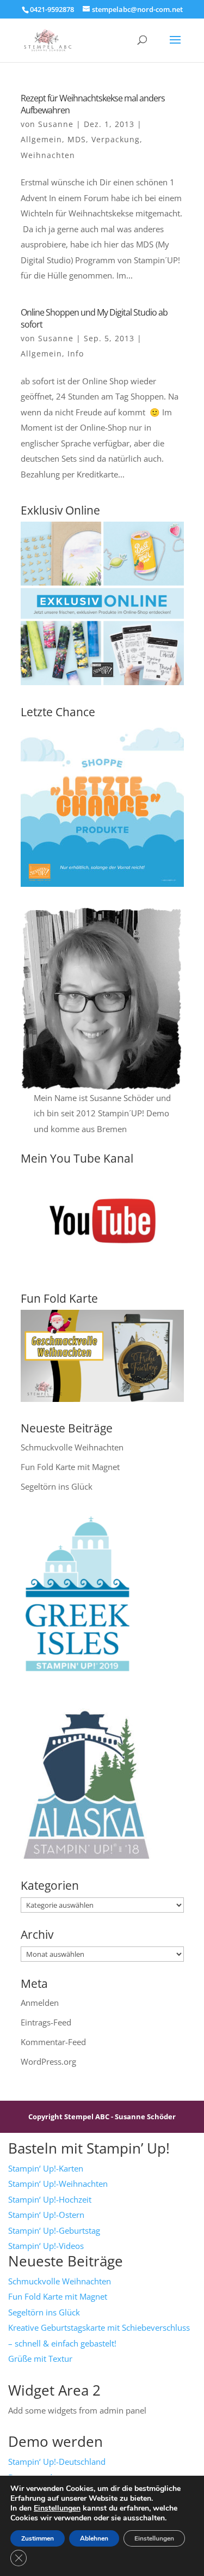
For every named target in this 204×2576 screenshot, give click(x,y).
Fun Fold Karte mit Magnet (70, 1467)
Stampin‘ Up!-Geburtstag (54, 2230)
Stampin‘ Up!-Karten (46, 2168)
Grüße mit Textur (40, 2359)
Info (76, 353)
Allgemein (41, 139)
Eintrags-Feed (46, 2022)
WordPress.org (48, 2061)
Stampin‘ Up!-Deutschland (57, 2462)
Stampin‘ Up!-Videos (46, 2246)
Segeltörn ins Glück (57, 1486)
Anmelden (40, 2003)
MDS (77, 139)
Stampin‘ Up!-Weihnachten (58, 2184)
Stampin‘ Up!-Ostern (46, 2215)
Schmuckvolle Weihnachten (72, 1447)
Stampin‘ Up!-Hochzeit (50, 2199)
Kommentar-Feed (53, 2042)
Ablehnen (94, 2538)
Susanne (56, 124)
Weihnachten (48, 155)
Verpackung (116, 139)
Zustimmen (38, 2538)
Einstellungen (57, 2508)
